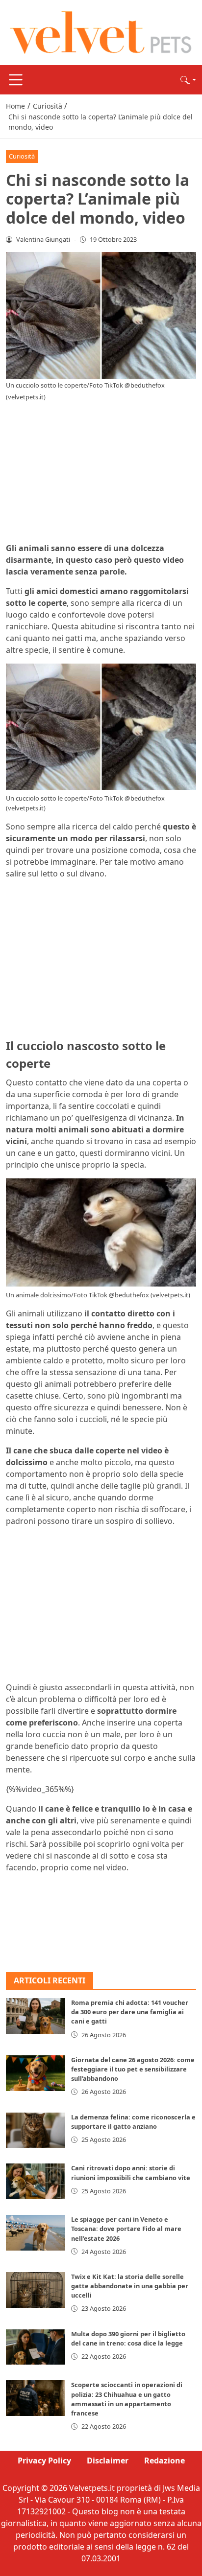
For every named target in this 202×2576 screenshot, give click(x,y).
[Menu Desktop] (16, 80)
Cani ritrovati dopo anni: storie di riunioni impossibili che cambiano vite (131, 2173)
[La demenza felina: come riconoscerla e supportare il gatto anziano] (36, 2130)
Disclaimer (108, 2461)
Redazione (164, 2461)
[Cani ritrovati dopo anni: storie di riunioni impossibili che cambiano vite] (36, 2181)
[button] (188, 80)
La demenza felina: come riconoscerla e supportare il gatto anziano (133, 2122)
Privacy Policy (44, 2461)
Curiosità (22, 156)
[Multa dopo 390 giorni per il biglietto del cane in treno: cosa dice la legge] (36, 2347)
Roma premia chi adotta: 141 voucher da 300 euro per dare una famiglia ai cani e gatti (130, 2012)
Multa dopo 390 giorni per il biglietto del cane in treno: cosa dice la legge (128, 2338)
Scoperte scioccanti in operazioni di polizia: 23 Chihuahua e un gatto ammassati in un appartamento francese (127, 2399)
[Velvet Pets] (101, 32)
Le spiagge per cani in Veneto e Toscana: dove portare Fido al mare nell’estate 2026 (126, 2229)
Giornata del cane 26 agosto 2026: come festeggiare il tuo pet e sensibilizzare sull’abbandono (133, 2069)
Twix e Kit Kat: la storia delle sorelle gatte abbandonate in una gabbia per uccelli (130, 2286)
